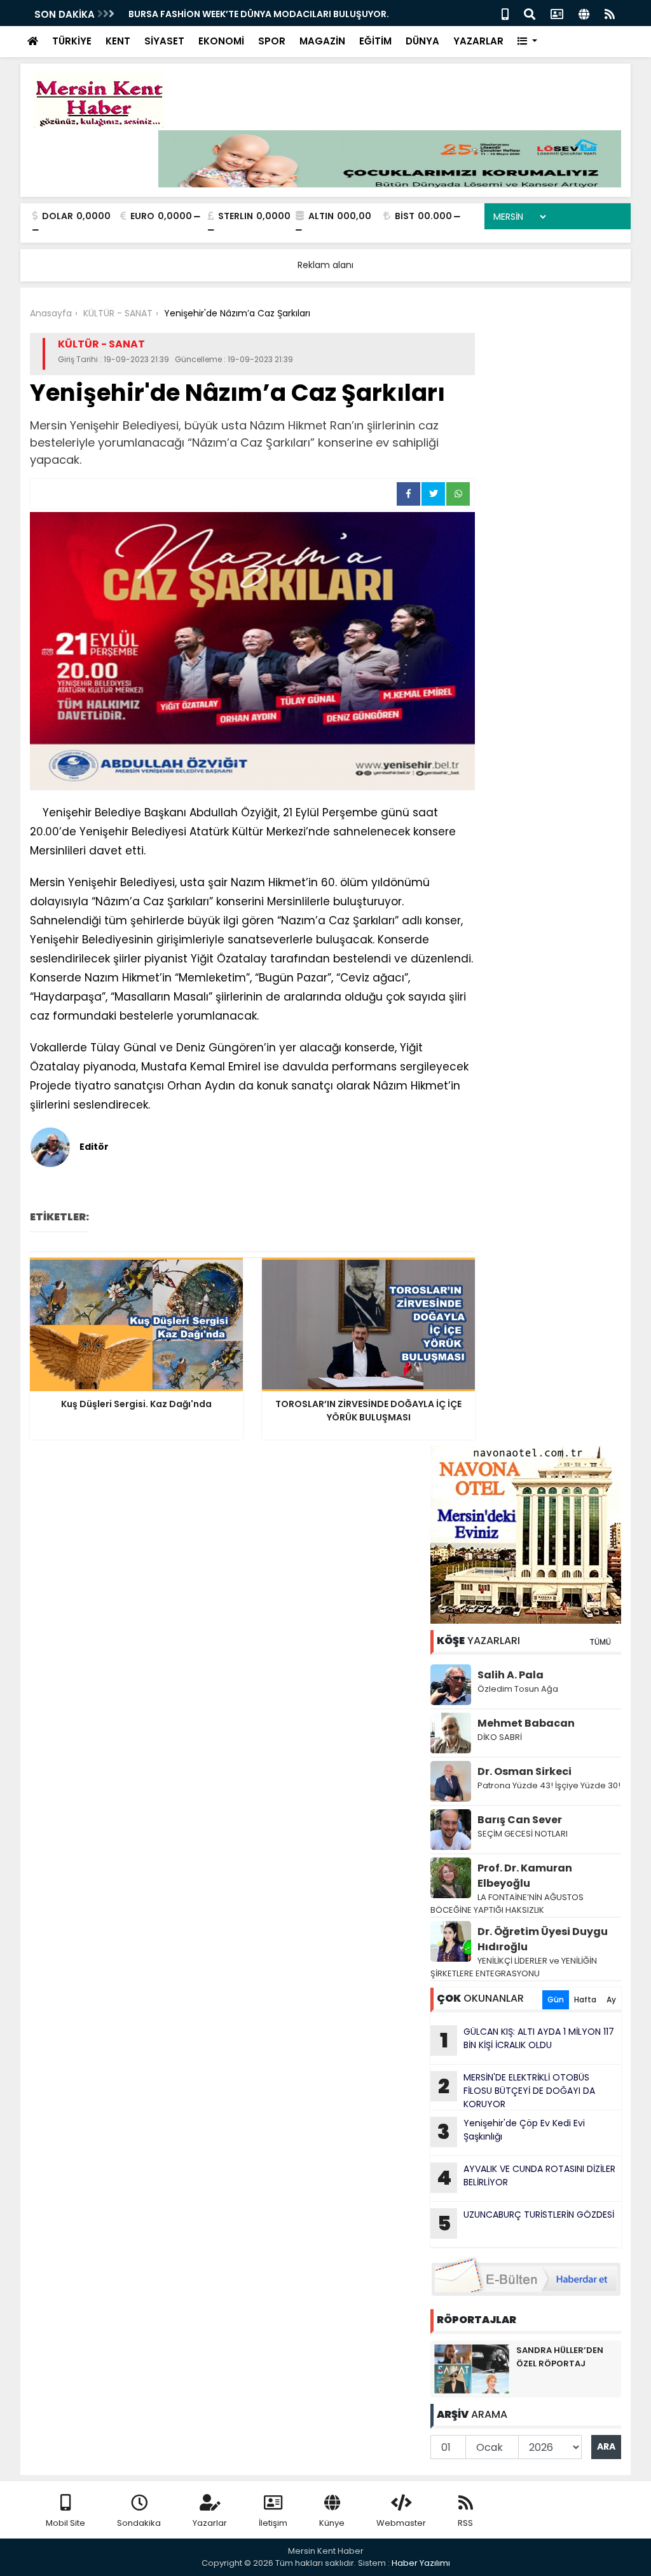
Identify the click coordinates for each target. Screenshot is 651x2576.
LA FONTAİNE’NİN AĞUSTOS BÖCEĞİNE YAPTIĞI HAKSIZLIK (507, 1904)
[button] (527, 42)
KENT (118, 41)
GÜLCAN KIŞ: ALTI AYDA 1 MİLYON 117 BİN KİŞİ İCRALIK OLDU (527, 2040)
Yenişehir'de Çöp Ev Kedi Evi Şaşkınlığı (511, 2131)
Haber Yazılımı (421, 2563)
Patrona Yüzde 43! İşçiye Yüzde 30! (549, 1785)
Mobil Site (65, 2523)
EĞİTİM (375, 41)
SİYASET (164, 41)
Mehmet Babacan (526, 1723)
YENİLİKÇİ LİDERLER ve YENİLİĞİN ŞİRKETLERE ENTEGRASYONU (514, 1967)
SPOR (272, 41)
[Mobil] (505, 13)
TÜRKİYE (72, 41)
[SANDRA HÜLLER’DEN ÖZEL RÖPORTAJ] (472, 2368)
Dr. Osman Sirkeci (524, 1771)
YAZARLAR (478, 41)
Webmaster (401, 2523)
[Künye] (584, 13)
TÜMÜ (600, 1642)
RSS (465, 2523)
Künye (332, 2523)
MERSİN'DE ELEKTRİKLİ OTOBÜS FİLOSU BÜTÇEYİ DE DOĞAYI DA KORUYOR (517, 2091)
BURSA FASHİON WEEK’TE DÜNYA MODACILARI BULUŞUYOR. (259, 14)
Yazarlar (210, 2523)
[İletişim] (557, 13)
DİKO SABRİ (500, 1737)
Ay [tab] (611, 1999)
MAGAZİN (322, 41)
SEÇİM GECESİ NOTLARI (523, 1834)
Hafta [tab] (585, 1999)
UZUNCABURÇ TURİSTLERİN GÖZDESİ (526, 2223)
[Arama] (530, 13)
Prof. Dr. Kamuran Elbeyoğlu (525, 1876)
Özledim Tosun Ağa (518, 1689)
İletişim (273, 2523)
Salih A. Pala (511, 1675)
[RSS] (610, 13)
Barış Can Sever (520, 1820)
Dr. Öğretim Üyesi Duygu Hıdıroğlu (543, 1939)
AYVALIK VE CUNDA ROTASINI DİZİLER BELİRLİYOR (526, 2177)
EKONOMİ (221, 41)
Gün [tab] (556, 1999)
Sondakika (139, 2523)
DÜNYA (422, 41)
